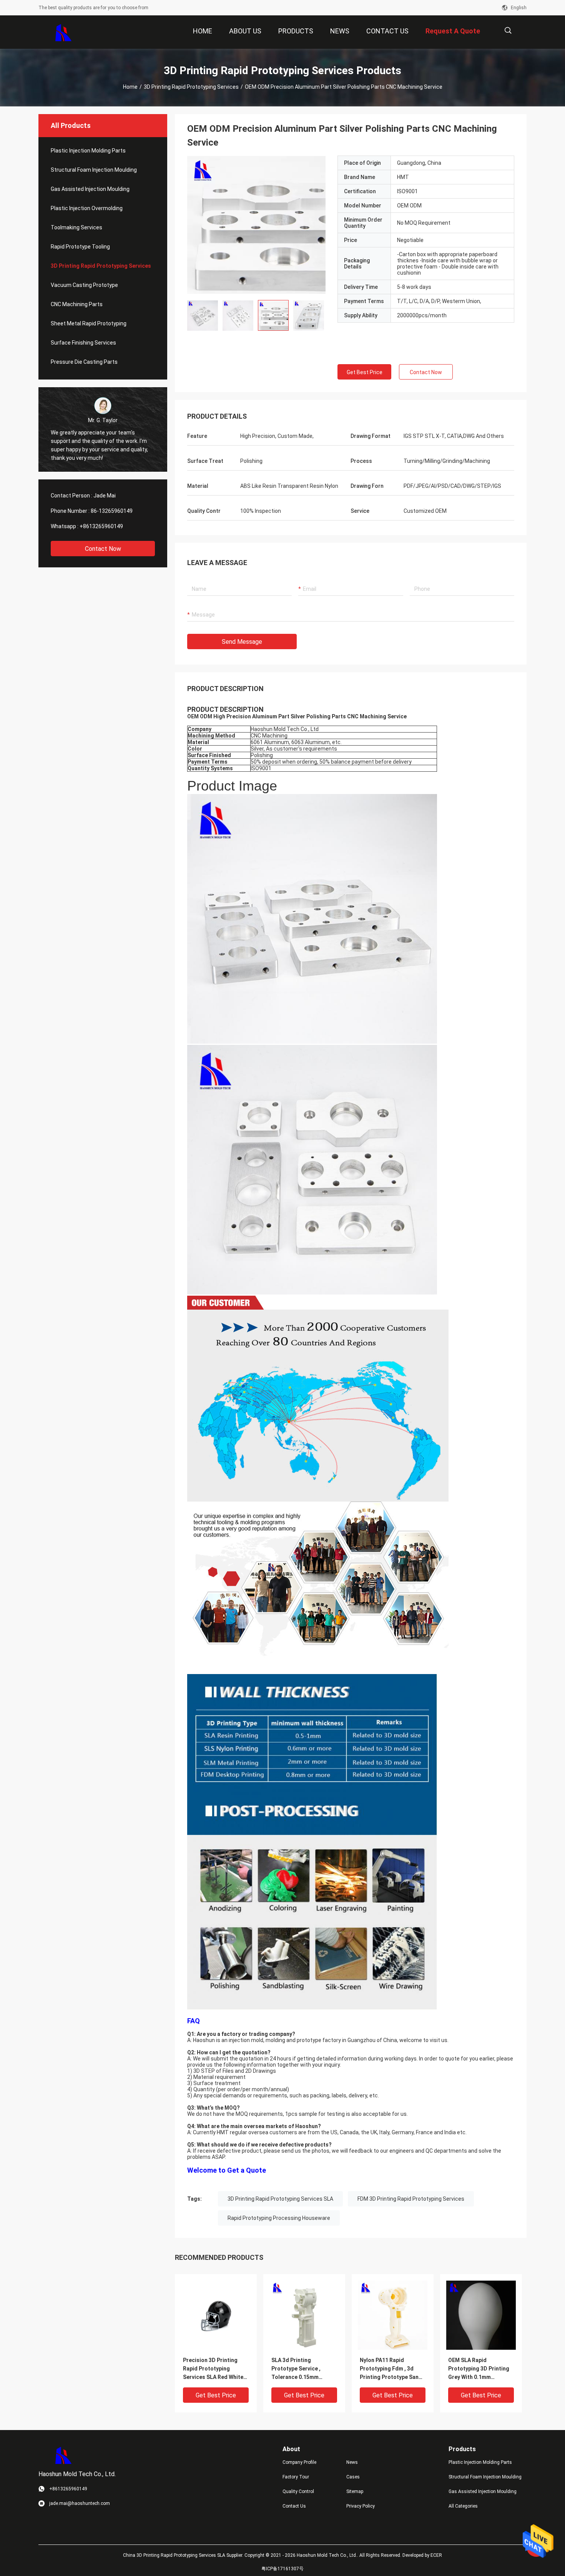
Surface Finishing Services (83, 343)
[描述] (508, 31)
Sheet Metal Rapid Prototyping (89, 323)
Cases (353, 2477)
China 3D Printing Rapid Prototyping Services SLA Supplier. (184, 2555)
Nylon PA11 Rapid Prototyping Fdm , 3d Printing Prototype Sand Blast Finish (391, 2369)
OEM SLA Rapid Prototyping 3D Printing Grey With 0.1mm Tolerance (479, 2369)
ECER (436, 2555)
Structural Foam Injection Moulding (94, 170)
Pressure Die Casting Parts (84, 362)
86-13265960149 (112, 511)
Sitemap (355, 2491)
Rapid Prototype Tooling (80, 247)
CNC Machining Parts (77, 304)
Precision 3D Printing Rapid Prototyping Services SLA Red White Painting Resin (213, 2369)
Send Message (242, 642)
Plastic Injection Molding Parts (88, 151)
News (352, 2462)
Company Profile (299, 2462)
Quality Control (298, 2491)
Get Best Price (365, 372)
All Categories (463, 2506)
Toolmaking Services (76, 227)
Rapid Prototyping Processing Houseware (279, 2218)
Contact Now (103, 549)
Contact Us (294, 2506)
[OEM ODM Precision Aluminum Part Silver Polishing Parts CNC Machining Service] (256, 225)
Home (130, 87)
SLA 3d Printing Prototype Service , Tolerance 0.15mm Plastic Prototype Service (304, 2369)
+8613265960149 (101, 526)
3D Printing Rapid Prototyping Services (191, 87)
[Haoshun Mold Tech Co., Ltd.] (64, 32)
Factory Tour (296, 2477)
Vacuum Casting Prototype (84, 285)
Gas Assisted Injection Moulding (90, 189)
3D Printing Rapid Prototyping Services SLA (280, 2199)
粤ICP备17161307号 (282, 2569)
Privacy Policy (361, 2506)
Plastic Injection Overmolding (87, 208)
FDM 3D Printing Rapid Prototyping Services (411, 2199)
